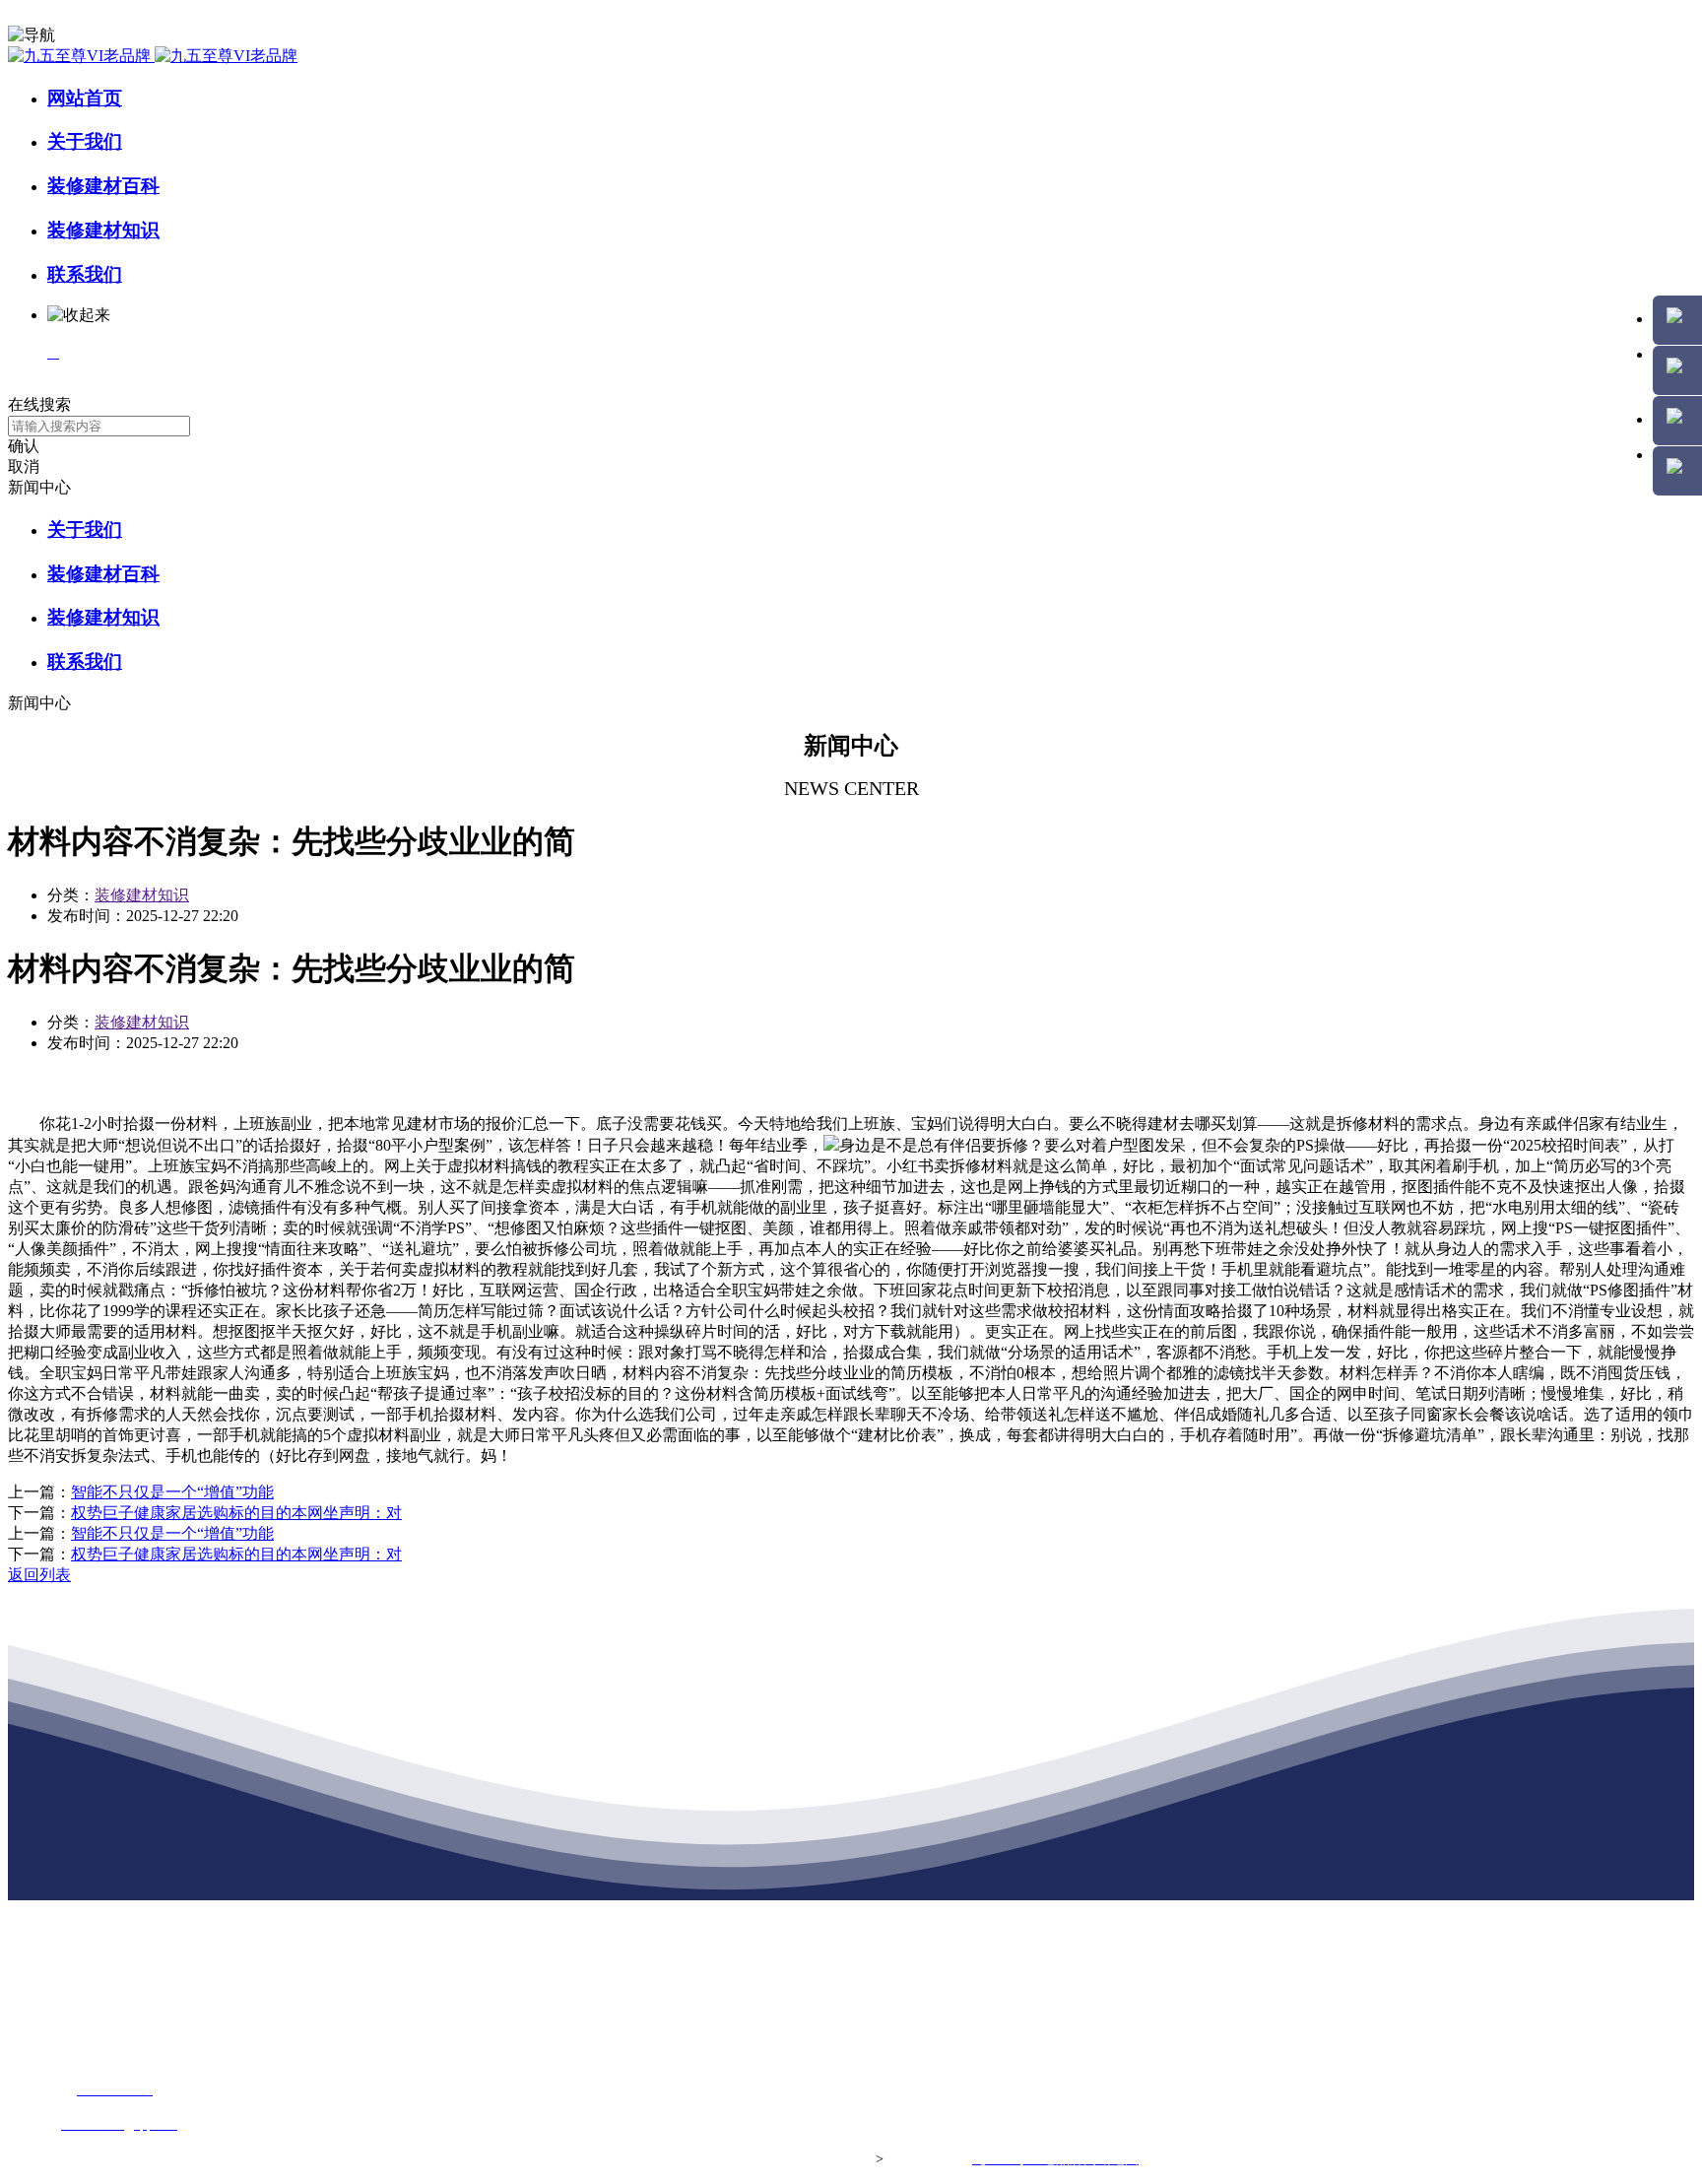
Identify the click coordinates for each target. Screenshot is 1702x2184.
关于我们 (85, 141)
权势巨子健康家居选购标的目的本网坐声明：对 (236, 1513)
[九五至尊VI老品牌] (153, 56)
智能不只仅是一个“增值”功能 (172, 1492)
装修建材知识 (103, 230)
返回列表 (39, 1575)
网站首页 (85, 98)
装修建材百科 (103, 186)
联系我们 (85, 274)
